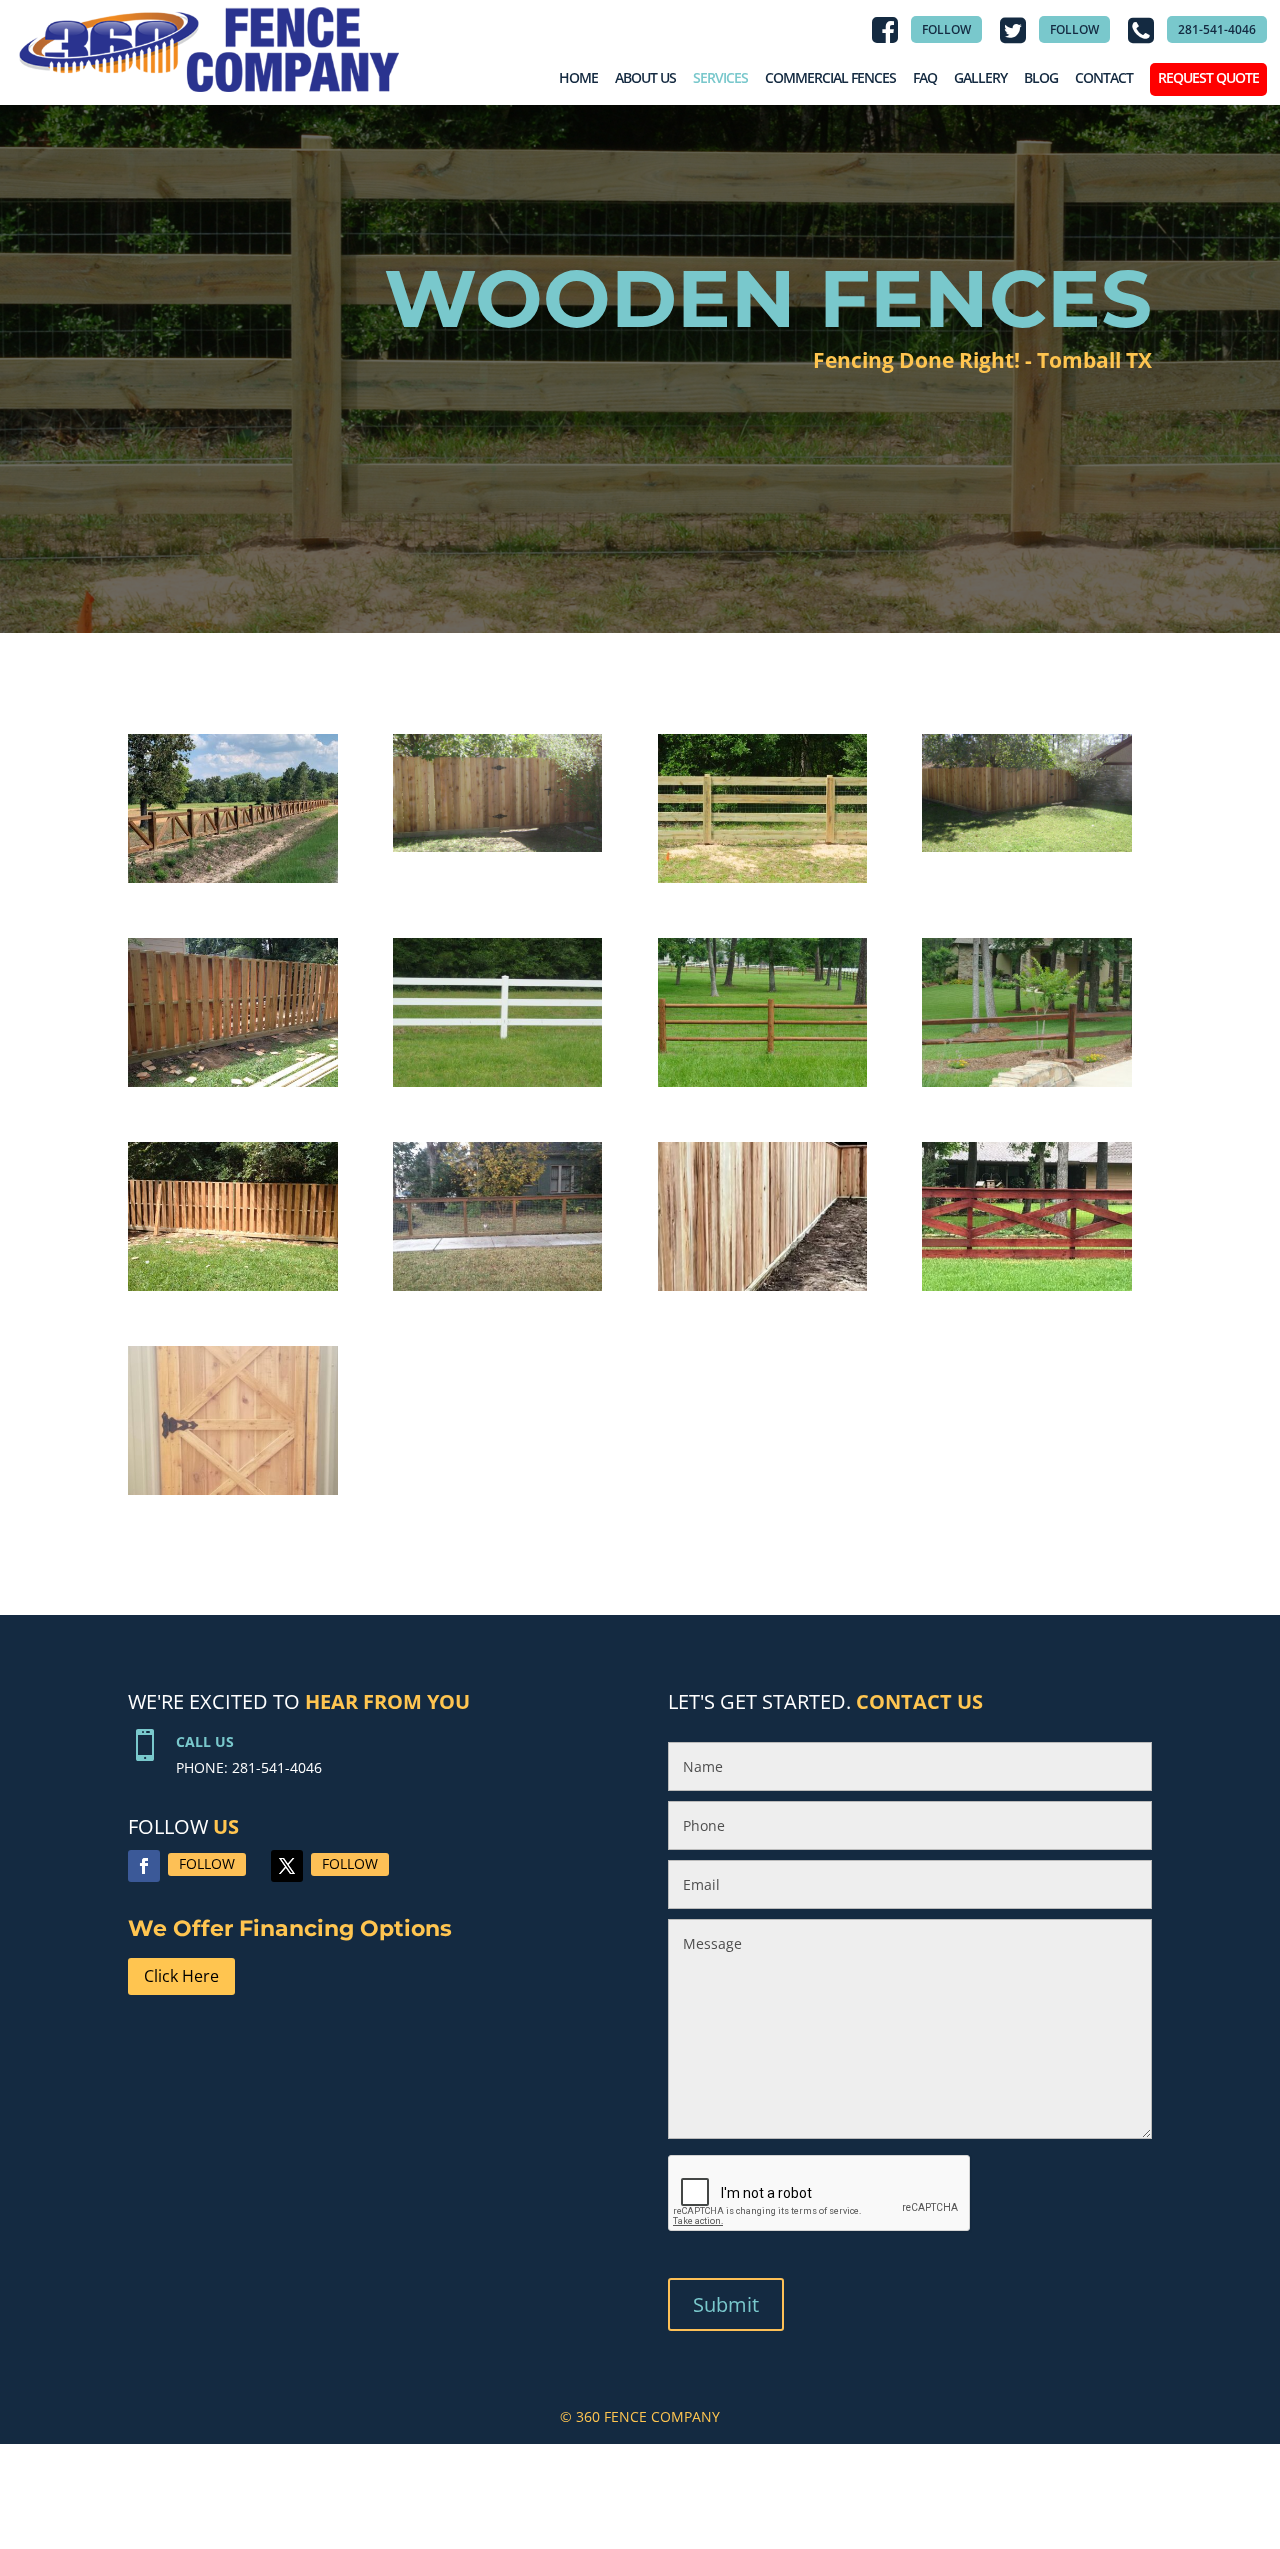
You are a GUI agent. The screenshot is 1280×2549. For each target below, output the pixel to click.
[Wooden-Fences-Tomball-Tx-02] (498, 1086)
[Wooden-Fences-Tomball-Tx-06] (1027, 1086)
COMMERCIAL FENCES (830, 77)
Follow (207, 1863)
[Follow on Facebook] (144, 1866)
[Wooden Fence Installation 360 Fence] (233, 882)
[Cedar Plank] (1027, 1290)
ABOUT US (645, 77)
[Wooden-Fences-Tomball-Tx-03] (763, 1086)
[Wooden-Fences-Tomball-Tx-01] (763, 882)
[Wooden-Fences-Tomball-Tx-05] (498, 851)
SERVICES (720, 77)
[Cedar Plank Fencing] (763, 1290)
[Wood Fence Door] (233, 1494)
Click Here (181, 1976)
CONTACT (1104, 77)
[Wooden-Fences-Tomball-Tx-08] (233, 1290)
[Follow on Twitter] (287, 1866)
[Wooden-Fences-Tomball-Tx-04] (1027, 851)
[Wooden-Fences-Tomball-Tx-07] (233, 1086)
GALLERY (980, 77)
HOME (578, 77)
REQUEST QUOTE (1208, 77)
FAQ (925, 77)
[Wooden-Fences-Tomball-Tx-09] (498, 1290)
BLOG (1041, 77)
